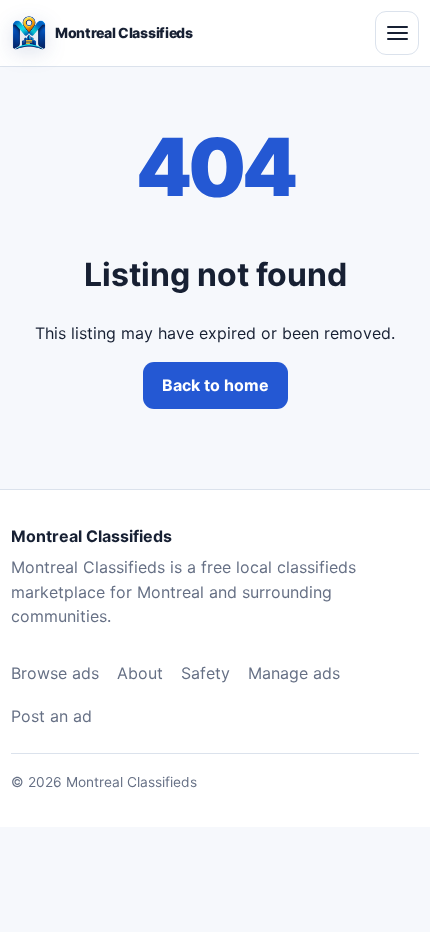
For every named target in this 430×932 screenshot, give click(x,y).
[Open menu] (397, 33)
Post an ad (51, 716)
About (140, 673)
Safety (205, 673)
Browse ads (55, 673)
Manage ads (294, 673)
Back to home (215, 385)
